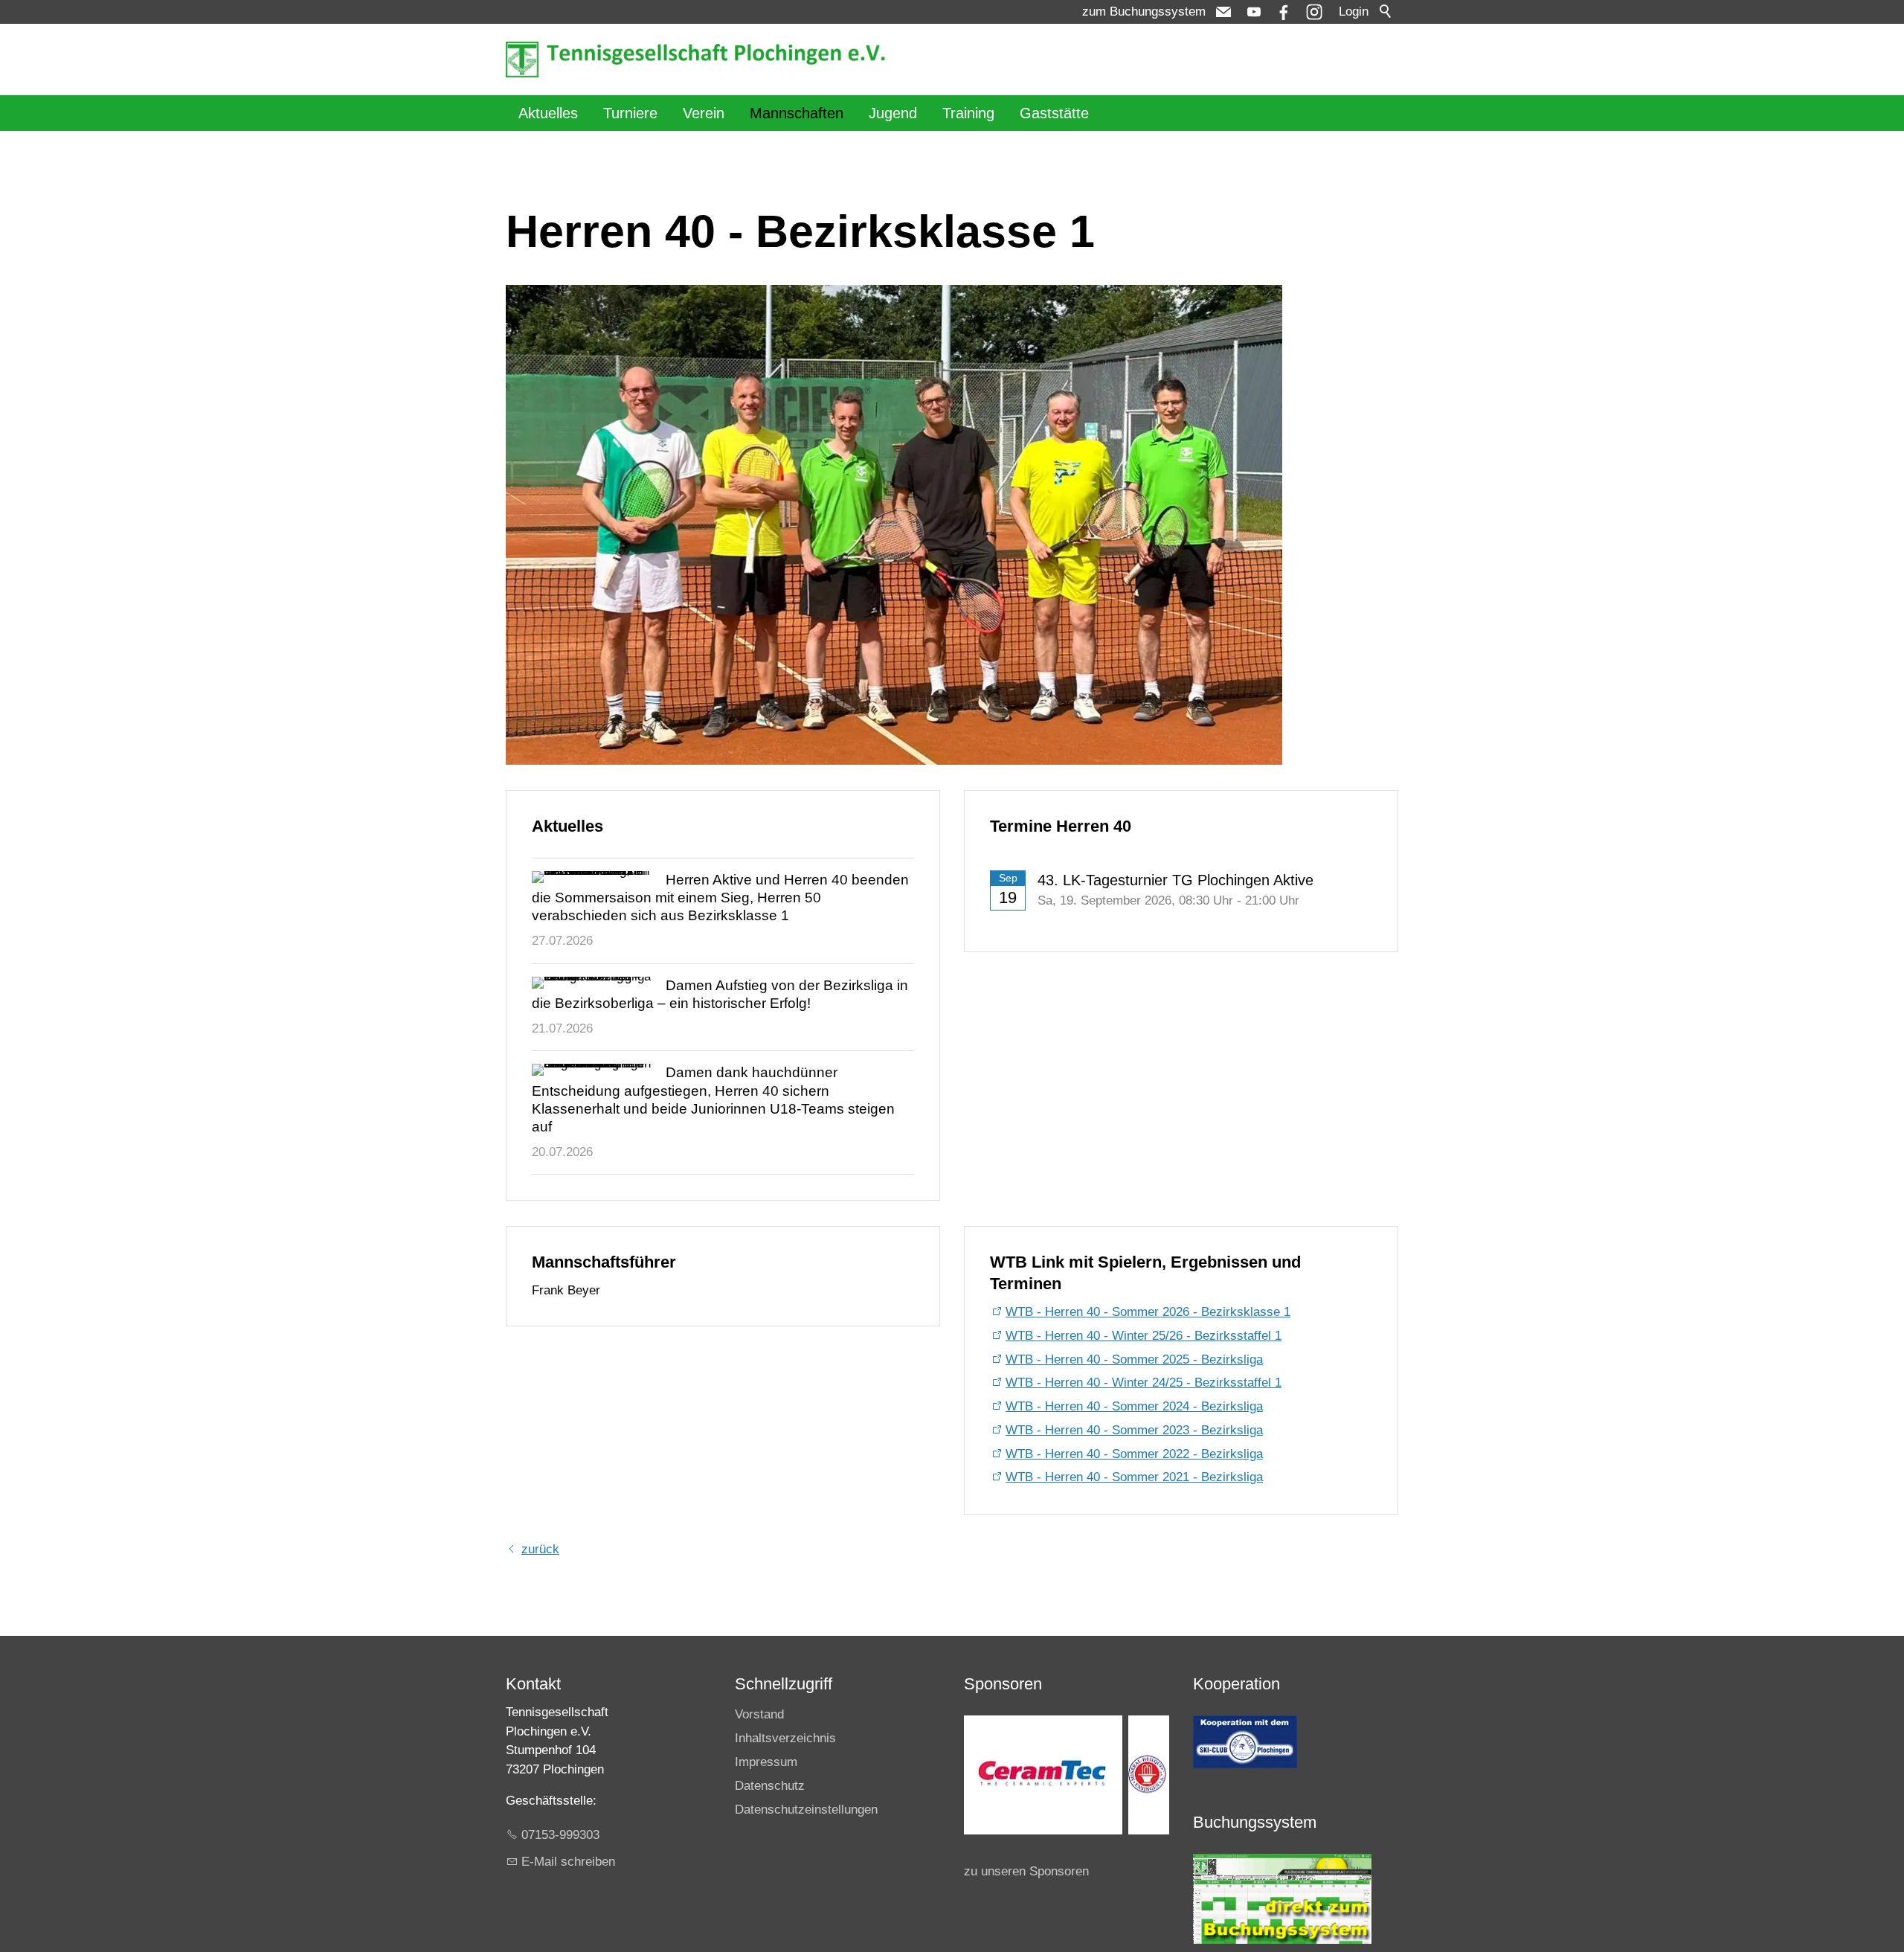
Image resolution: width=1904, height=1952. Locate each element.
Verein (704, 113)
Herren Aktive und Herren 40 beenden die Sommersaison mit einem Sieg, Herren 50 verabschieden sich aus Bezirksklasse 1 (720, 898)
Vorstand (759, 1714)
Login (1354, 12)
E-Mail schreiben (568, 1862)
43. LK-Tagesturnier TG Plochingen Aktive (1175, 880)
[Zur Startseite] (699, 60)
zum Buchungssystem (1144, 12)
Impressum (766, 1762)
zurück (540, 1549)
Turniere (630, 113)
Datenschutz (770, 1786)
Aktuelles (548, 113)
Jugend (893, 113)
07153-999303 (560, 1835)
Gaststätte (1054, 113)
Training (968, 113)
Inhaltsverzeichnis (785, 1738)
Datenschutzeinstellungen (806, 1810)
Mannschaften (797, 113)
